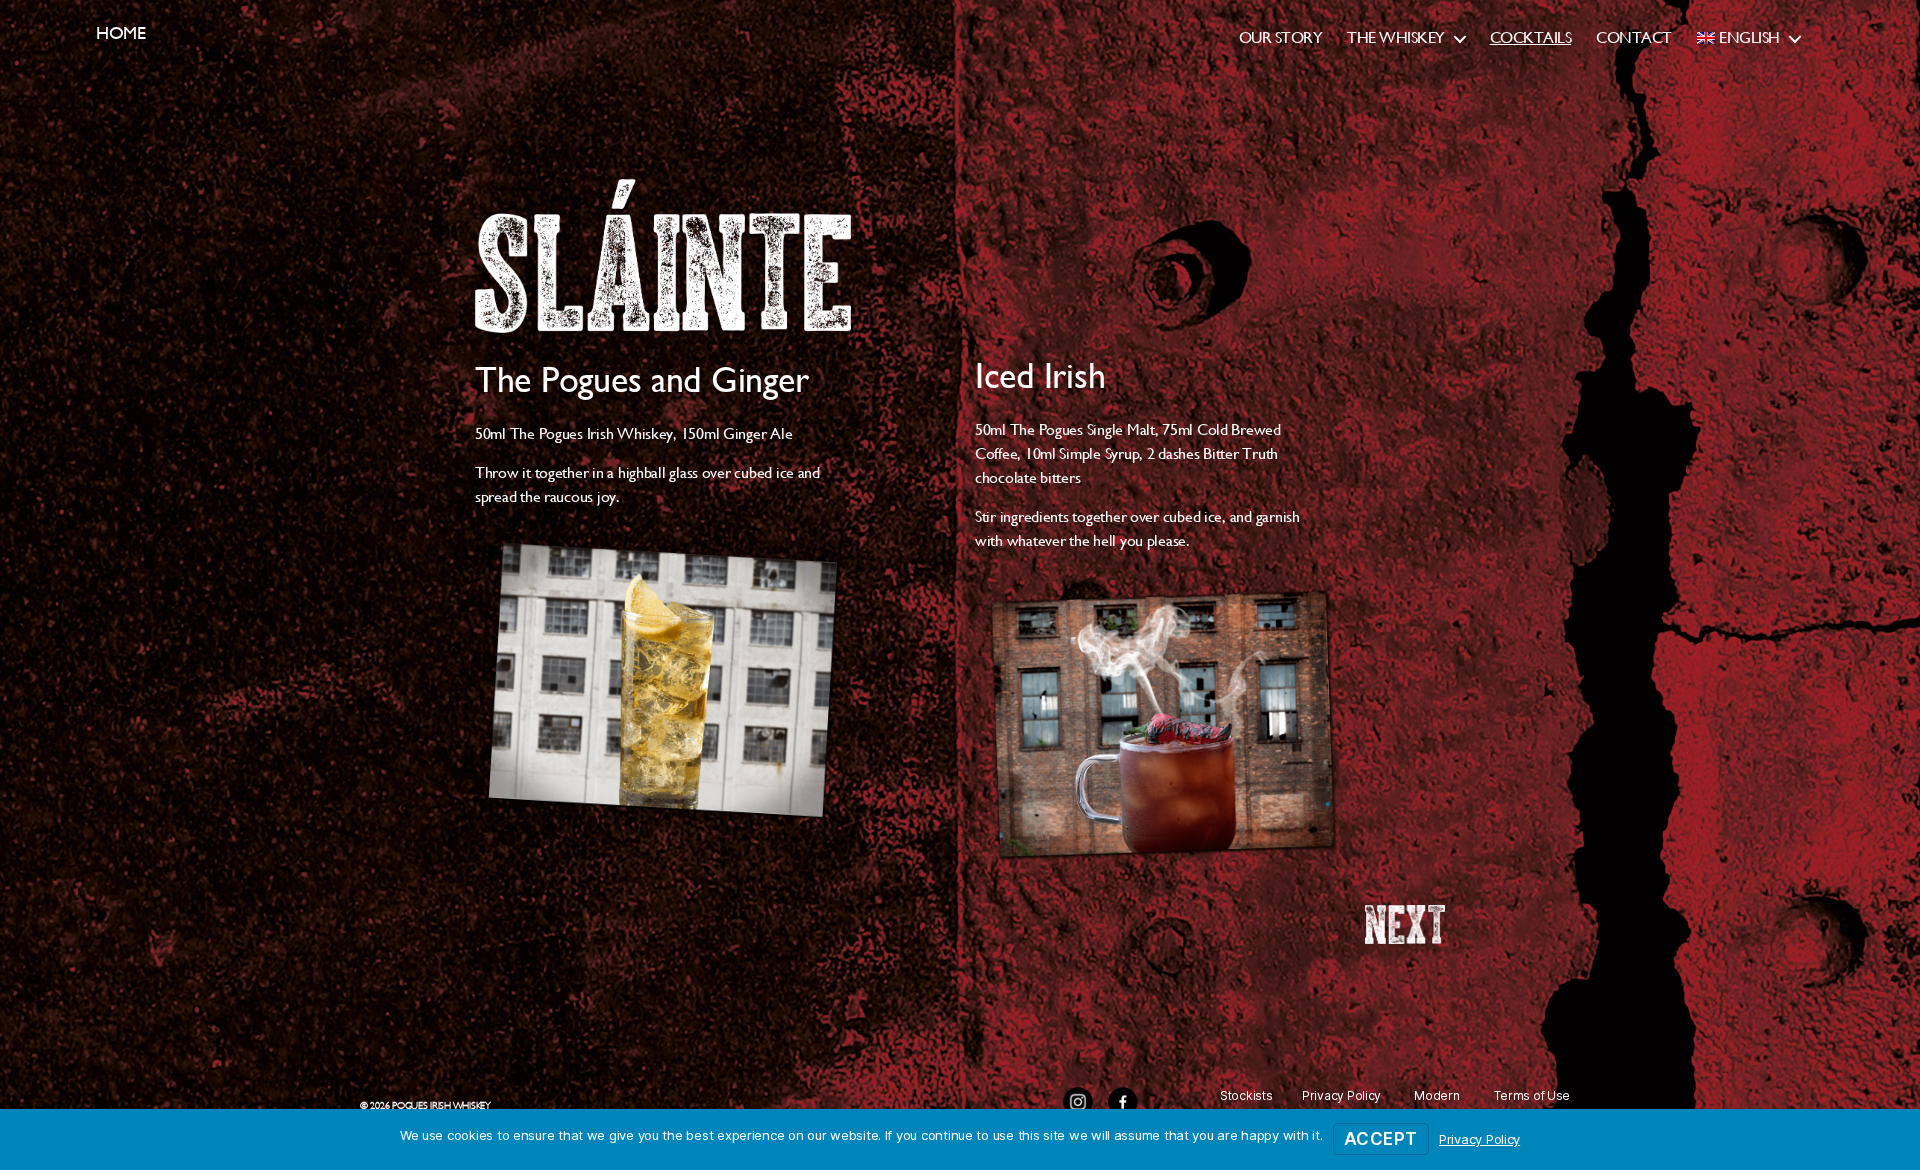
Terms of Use (1532, 1095)
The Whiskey (1396, 37)
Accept (1381, 1139)
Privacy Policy (1341, 1095)
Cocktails (1531, 37)
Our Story (1281, 37)
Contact (1634, 37)
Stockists (1246, 1095)
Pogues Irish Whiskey (441, 1105)
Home (121, 32)
